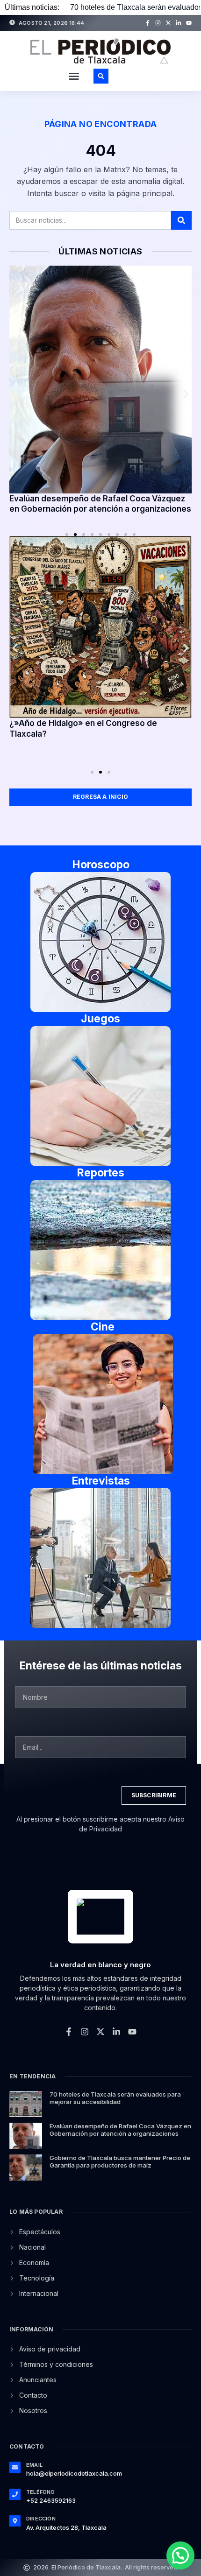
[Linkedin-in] (179, 23)
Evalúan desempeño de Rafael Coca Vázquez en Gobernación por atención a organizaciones (120, 2130)
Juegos (100, 1019)
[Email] (15, 2467)
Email (34, 2465)
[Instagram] (158, 23)
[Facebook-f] (148, 23)
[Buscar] (181, 220)
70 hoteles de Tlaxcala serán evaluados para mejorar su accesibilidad (115, 2098)
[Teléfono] (15, 2494)
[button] (74, 76)
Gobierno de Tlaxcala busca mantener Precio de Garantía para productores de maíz (120, 2161)
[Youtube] (189, 23)
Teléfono (41, 2492)
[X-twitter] (168, 23)
